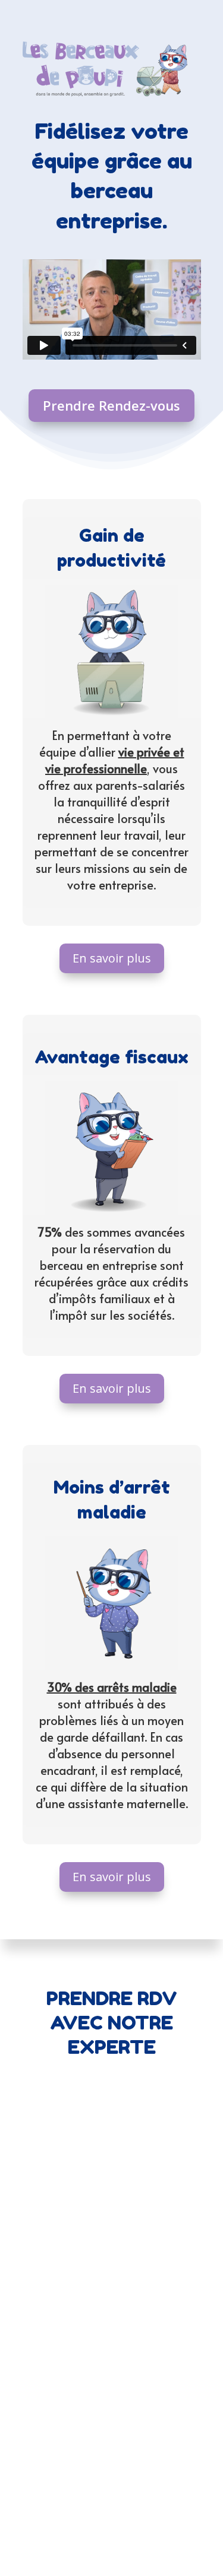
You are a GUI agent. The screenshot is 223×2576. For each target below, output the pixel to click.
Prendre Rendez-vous (111, 405)
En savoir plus (112, 958)
